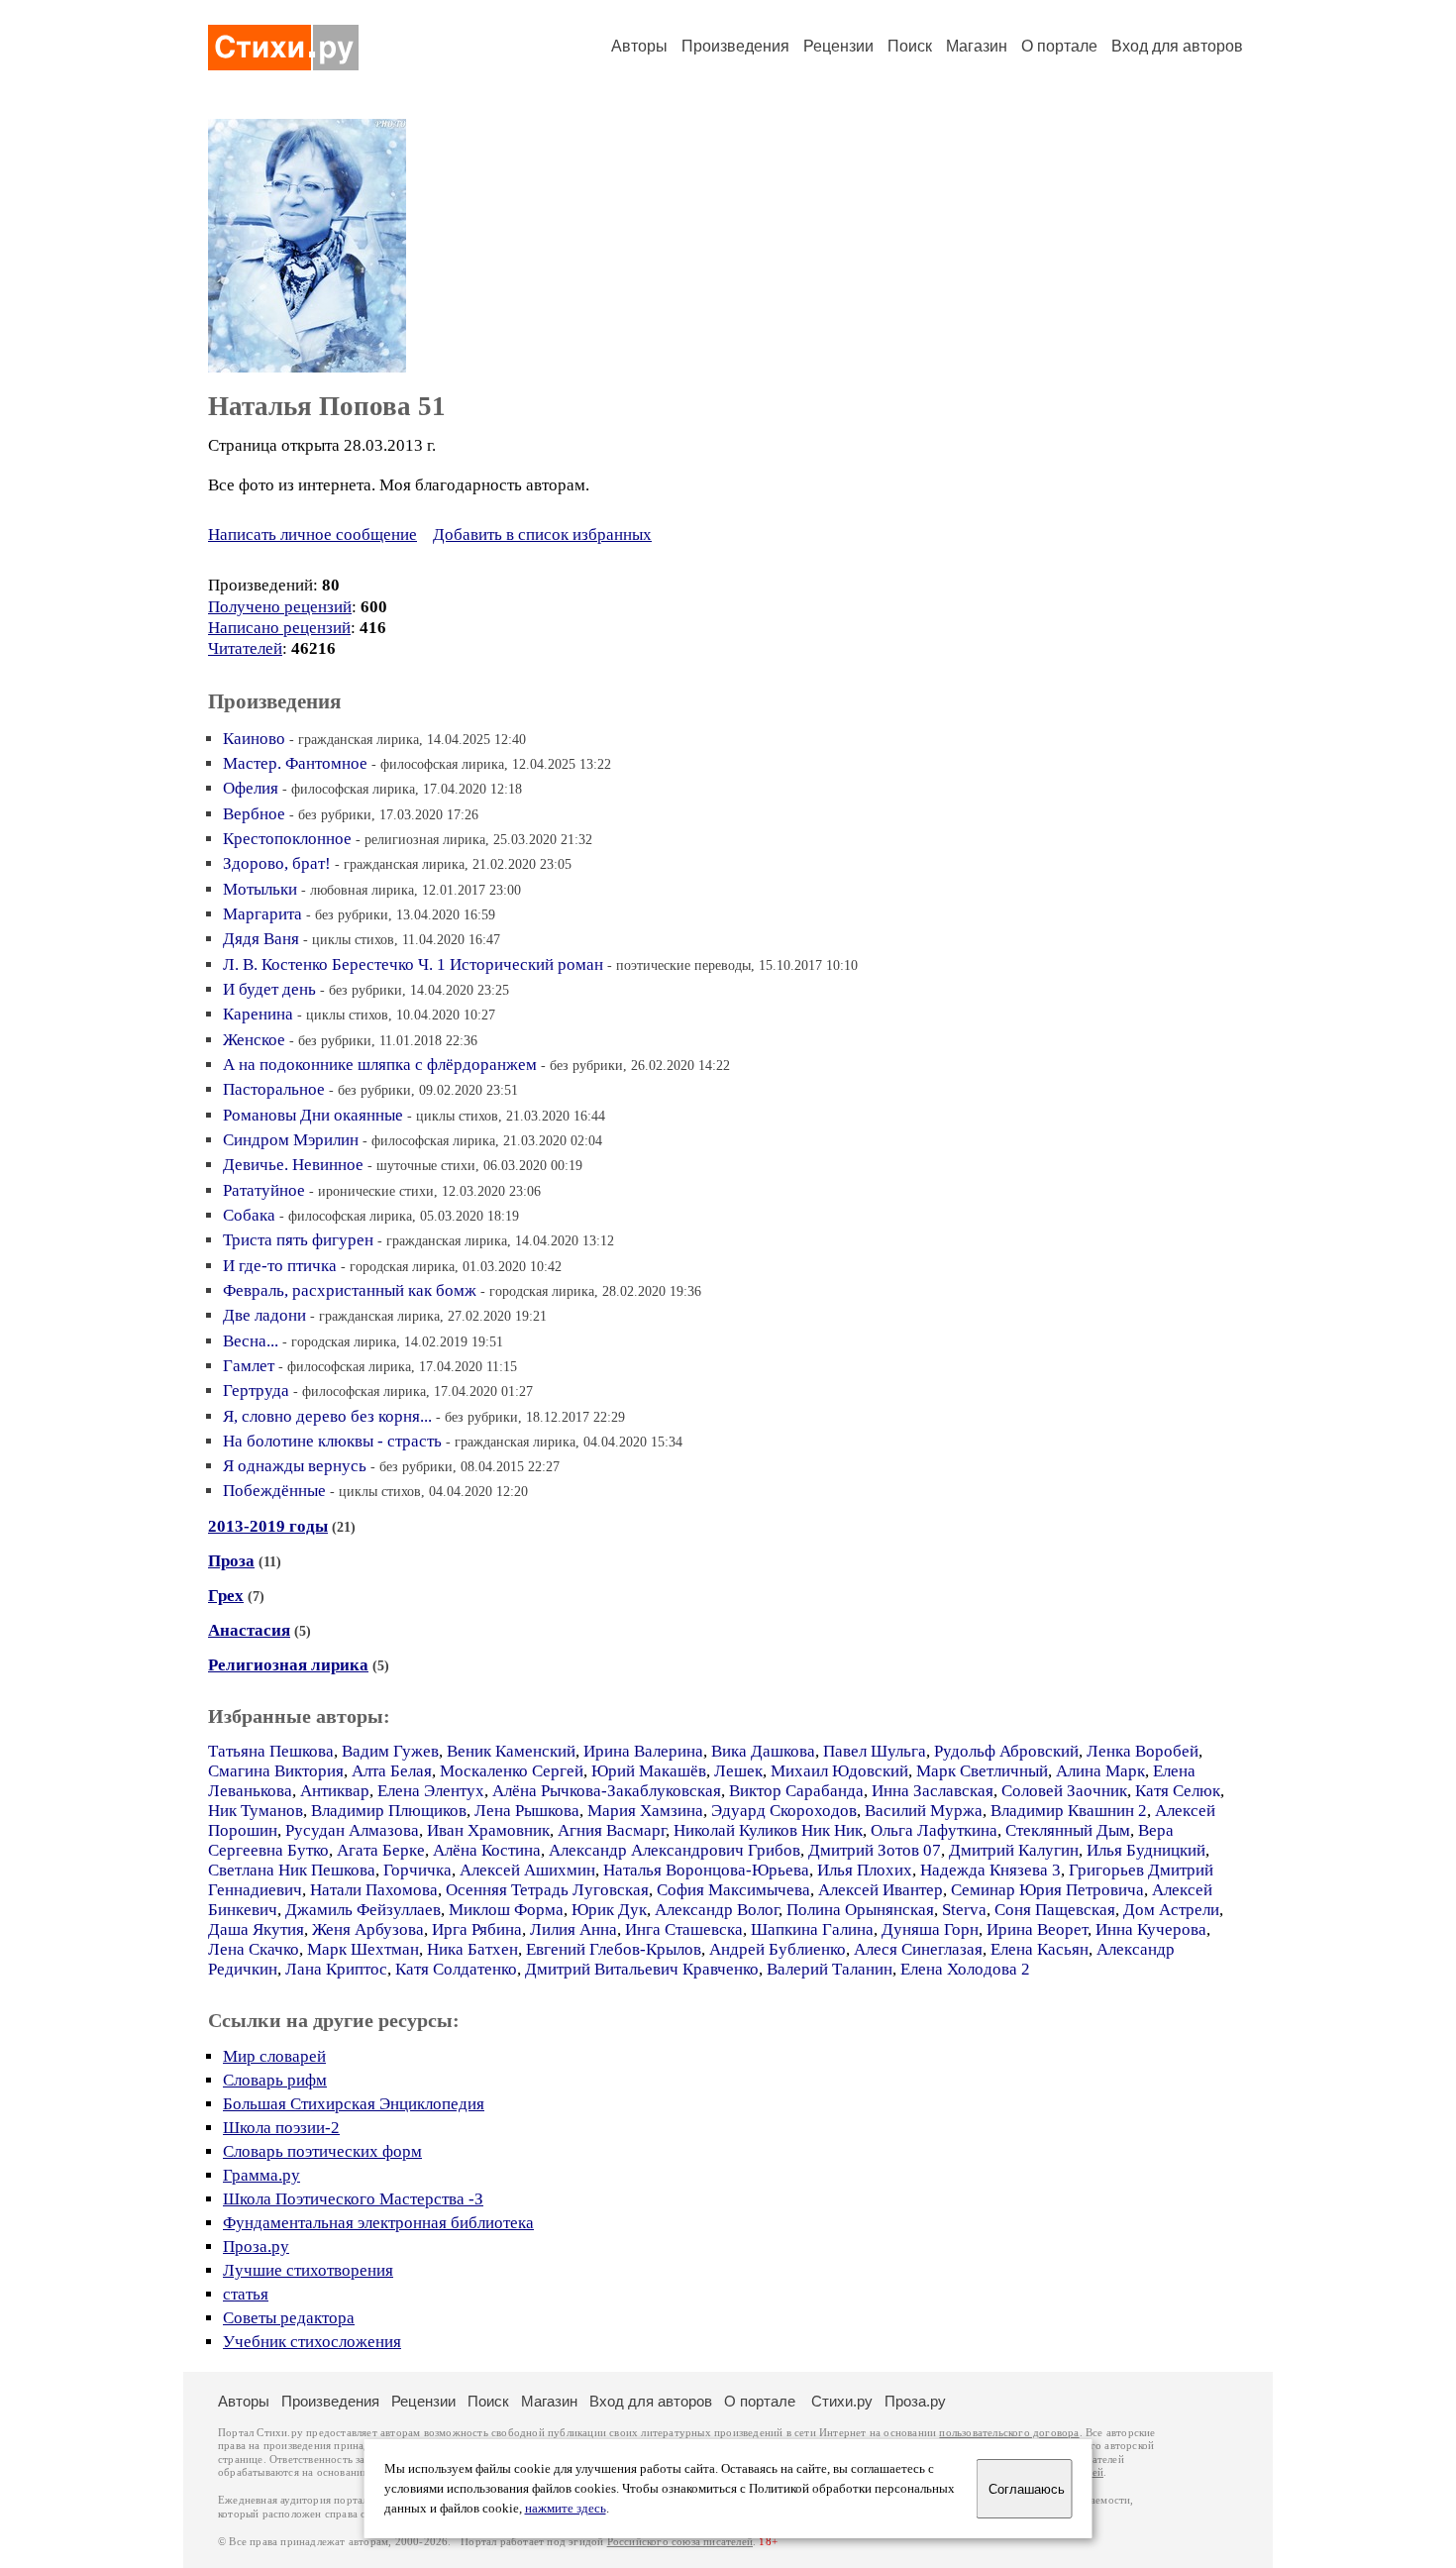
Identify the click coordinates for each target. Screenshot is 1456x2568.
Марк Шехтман (363, 1949)
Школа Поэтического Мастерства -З (353, 2199)
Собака (249, 1215)
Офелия (251, 788)
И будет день (269, 989)
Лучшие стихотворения (308, 2270)
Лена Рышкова (527, 1811)
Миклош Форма (506, 1910)
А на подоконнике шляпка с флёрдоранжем (380, 1065)
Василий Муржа (924, 1811)
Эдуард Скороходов (784, 1811)
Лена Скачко (254, 1949)
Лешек (738, 1771)
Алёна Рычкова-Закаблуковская (607, 1791)
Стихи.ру (842, 2401)
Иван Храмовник (488, 1830)
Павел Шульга (875, 1751)
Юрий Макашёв (649, 1771)
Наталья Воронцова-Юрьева (706, 1870)
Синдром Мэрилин (291, 1140)
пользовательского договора (1009, 2433)
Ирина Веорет (1037, 1929)
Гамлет (249, 1366)
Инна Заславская (933, 1791)
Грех (226, 1596)
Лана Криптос (336, 1969)
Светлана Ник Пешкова (292, 1870)
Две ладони (264, 1315)
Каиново (254, 739)
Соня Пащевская (1055, 1910)
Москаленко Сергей (512, 1771)
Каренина (258, 1014)
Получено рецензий (280, 607)
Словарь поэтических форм (322, 2151)
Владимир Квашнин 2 (1069, 1811)
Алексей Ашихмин (527, 1870)
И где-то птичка (280, 1266)
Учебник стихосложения (312, 2342)
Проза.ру (256, 2247)
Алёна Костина (487, 1850)
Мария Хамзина (645, 1811)
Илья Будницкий (1146, 1850)
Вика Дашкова (763, 1751)
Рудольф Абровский (1006, 1751)
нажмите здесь (566, 2509)
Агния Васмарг (612, 1830)
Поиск (910, 46)
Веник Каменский (511, 1751)
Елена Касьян (1040, 1949)
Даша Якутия (256, 1929)
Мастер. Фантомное (295, 763)
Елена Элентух (431, 1791)
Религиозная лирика (288, 1665)
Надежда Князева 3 (990, 1870)
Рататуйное (264, 1190)
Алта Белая (392, 1771)
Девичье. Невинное (293, 1165)
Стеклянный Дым (1068, 1830)
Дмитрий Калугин (1014, 1850)
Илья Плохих (865, 1870)
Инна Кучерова (1151, 1929)
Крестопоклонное (287, 839)
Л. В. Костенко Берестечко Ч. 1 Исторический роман (413, 964)
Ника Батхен (472, 1949)
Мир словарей (274, 2056)
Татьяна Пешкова (271, 1751)
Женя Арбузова (368, 1929)
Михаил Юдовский (839, 1771)
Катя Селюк (1178, 1791)
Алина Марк (1100, 1771)
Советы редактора (289, 2318)
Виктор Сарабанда (796, 1791)
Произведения (735, 46)
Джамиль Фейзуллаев (363, 1910)
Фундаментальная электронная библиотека (378, 2223)
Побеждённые (274, 1491)
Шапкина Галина (812, 1929)
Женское (254, 1040)
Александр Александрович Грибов (675, 1850)
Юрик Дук (609, 1910)
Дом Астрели (1171, 1910)
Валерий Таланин (830, 1969)
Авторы (639, 46)
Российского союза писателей (680, 2542)
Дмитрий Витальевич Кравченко (642, 1969)
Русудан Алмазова (352, 1830)
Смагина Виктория (276, 1771)
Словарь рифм (275, 2080)
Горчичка (417, 1870)
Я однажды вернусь (295, 1466)
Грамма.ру (261, 2175)
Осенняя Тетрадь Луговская (547, 1890)
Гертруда (256, 1391)
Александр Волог (717, 1910)
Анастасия (249, 1630)
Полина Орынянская (860, 1910)
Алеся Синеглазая (918, 1949)
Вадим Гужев (390, 1751)
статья (246, 2294)
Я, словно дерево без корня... (327, 1416)
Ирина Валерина (643, 1751)
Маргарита (262, 914)
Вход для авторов (1177, 46)
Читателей (245, 648)
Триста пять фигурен (298, 1240)
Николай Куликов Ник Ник (768, 1830)
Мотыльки (260, 889)
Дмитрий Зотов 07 (875, 1850)
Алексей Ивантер (881, 1890)
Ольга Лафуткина (934, 1830)
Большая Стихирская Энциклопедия (354, 2104)
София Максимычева (733, 1890)
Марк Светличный (982, 1771)
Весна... (251, 1341)
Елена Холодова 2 (965, 1969)
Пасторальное (274, 1089)
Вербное (254, 814)
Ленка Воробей (1143, 1751)
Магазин (977, 46)
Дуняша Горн (930, 1929)
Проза (231, 1561)
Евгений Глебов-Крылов (614, 1949)
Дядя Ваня (261, 939)
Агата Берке (381, 1850)
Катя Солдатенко (456, 1969)
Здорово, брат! (277, 863)
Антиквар (335, 1791)
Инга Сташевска (684, 1929)
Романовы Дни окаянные (313, 1115)
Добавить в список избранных (542, 535)
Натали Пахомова (374, 1890)
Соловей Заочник (1064, 1791)
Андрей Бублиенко (778, 1949)
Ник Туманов (256, 1811)
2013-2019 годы (268, 1526)
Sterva (964, 1910)
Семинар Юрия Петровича (1047, 1890)
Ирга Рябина (477, 1929)
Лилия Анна (573, 1929)
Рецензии (838, 46)
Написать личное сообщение (312, 535)
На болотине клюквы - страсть (332, 1441)
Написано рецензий (279, 628)
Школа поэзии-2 (281, 2128)
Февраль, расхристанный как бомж (350, 1290)
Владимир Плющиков (389, 1811)
